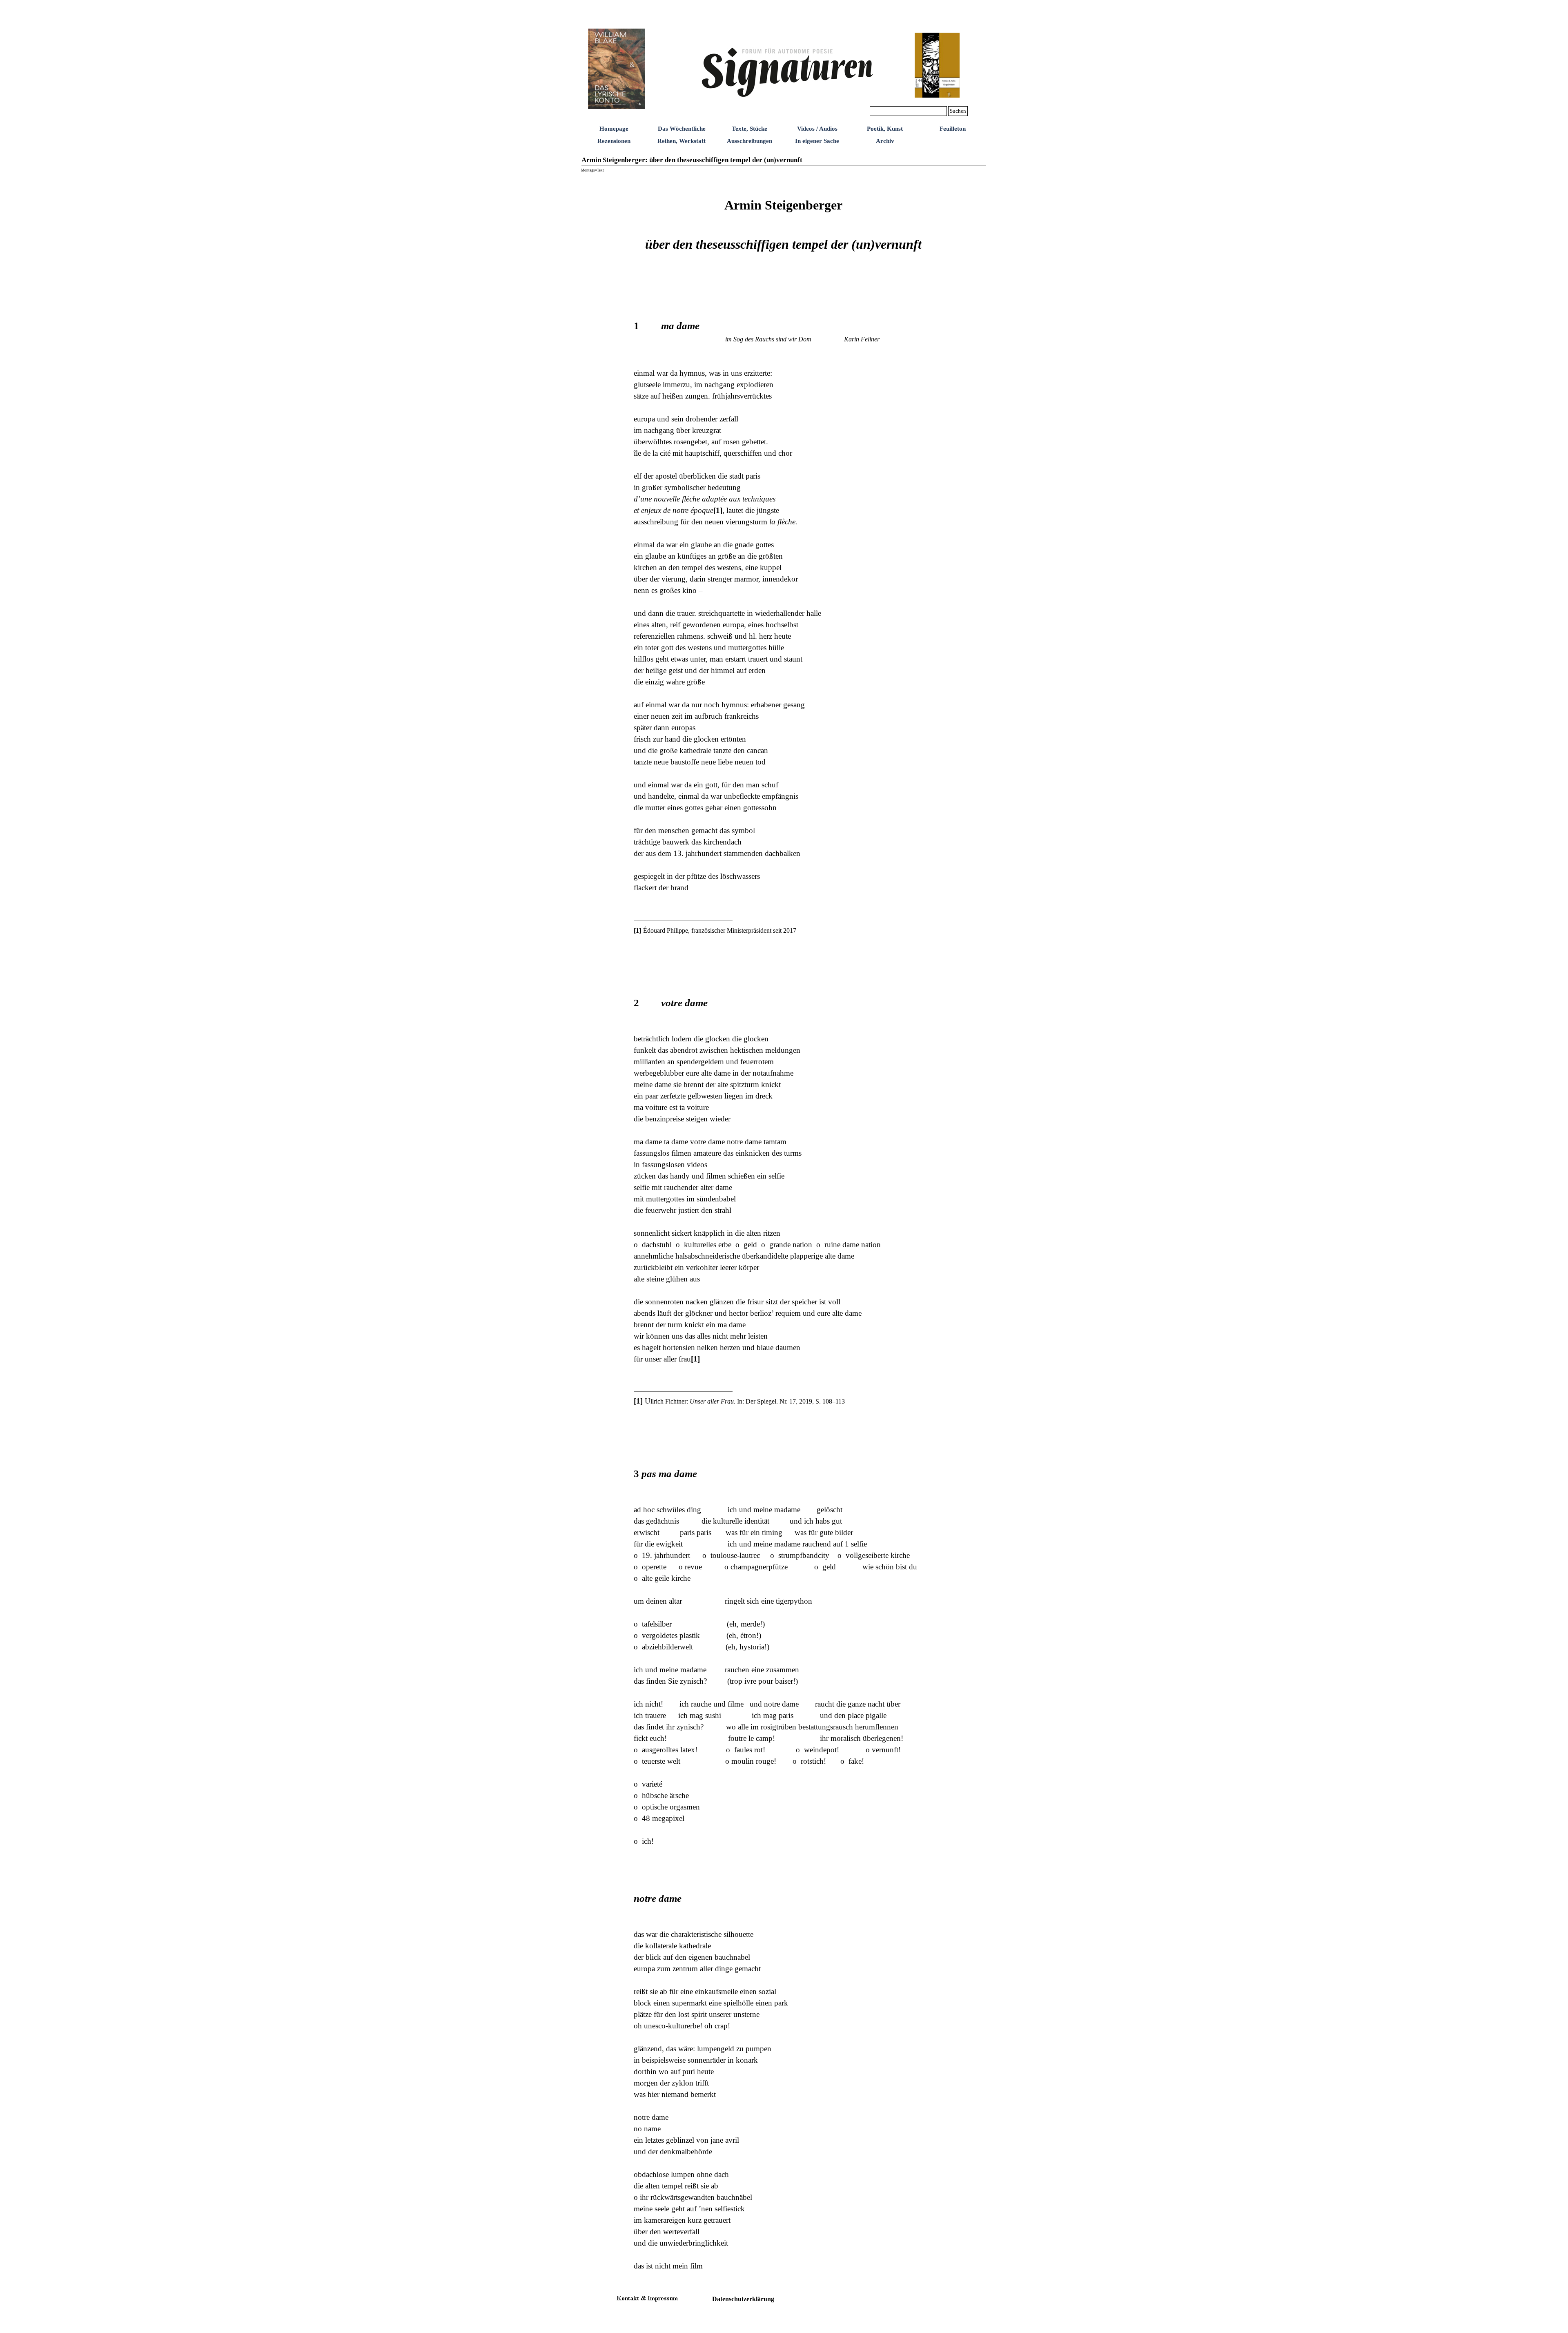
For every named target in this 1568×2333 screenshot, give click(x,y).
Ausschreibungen (749, 141)
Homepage (614, 129)
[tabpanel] (784, 244)
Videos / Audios (817, 129)
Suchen (958, 111)
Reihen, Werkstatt (682, 141)
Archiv (885, 141)
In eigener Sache (817, 141)
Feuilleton (953, 129)
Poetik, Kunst (885, 129)
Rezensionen (614, 141)
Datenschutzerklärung (743, 2299)
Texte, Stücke (749, 129)
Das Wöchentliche (682, 129)
